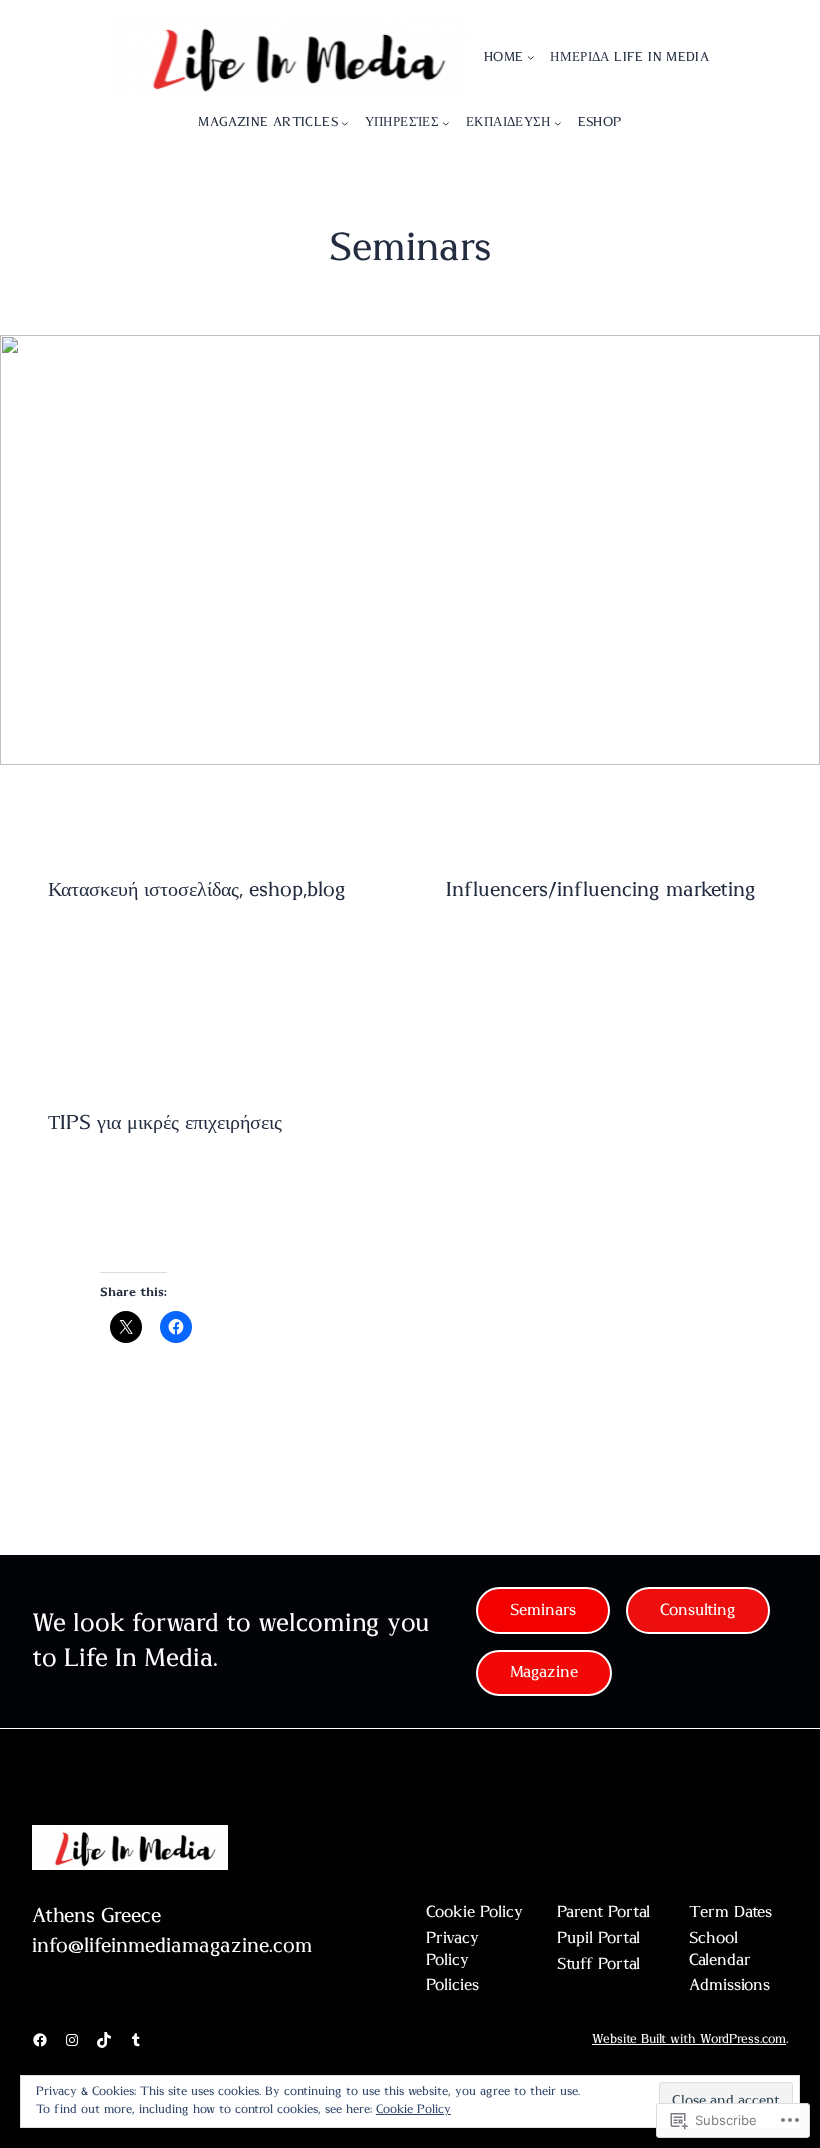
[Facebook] (40, 2040)
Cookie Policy (413, 2109)
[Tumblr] (136, 2040)
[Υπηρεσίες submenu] (446, 123)
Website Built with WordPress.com (689, 2039)
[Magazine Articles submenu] (345, 123)
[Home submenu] (531, 57)
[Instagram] (72, 2040)
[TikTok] (104, 2040)
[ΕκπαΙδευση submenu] (558, 123)
